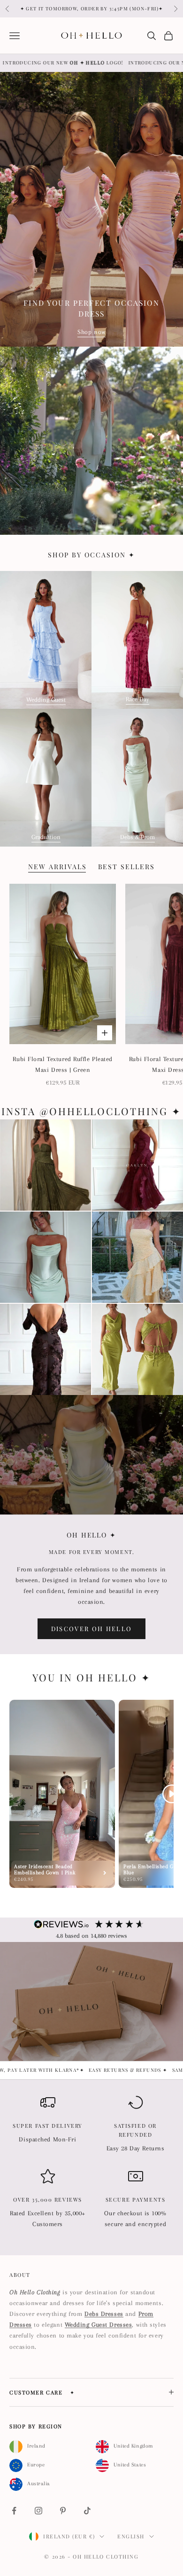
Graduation (46, 837)
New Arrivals (57, 867)
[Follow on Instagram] (38, 2511)
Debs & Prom (137, 837)
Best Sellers (127, 867)
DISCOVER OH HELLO (92, 1629)
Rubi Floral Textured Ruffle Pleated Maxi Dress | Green (63, 1064)
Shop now (91, 332)
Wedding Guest (46, 700)
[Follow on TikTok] (87, 2511)
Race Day (137, 699)
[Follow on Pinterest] (63, 2511)
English (131, 2536)
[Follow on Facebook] (14, 2511)
